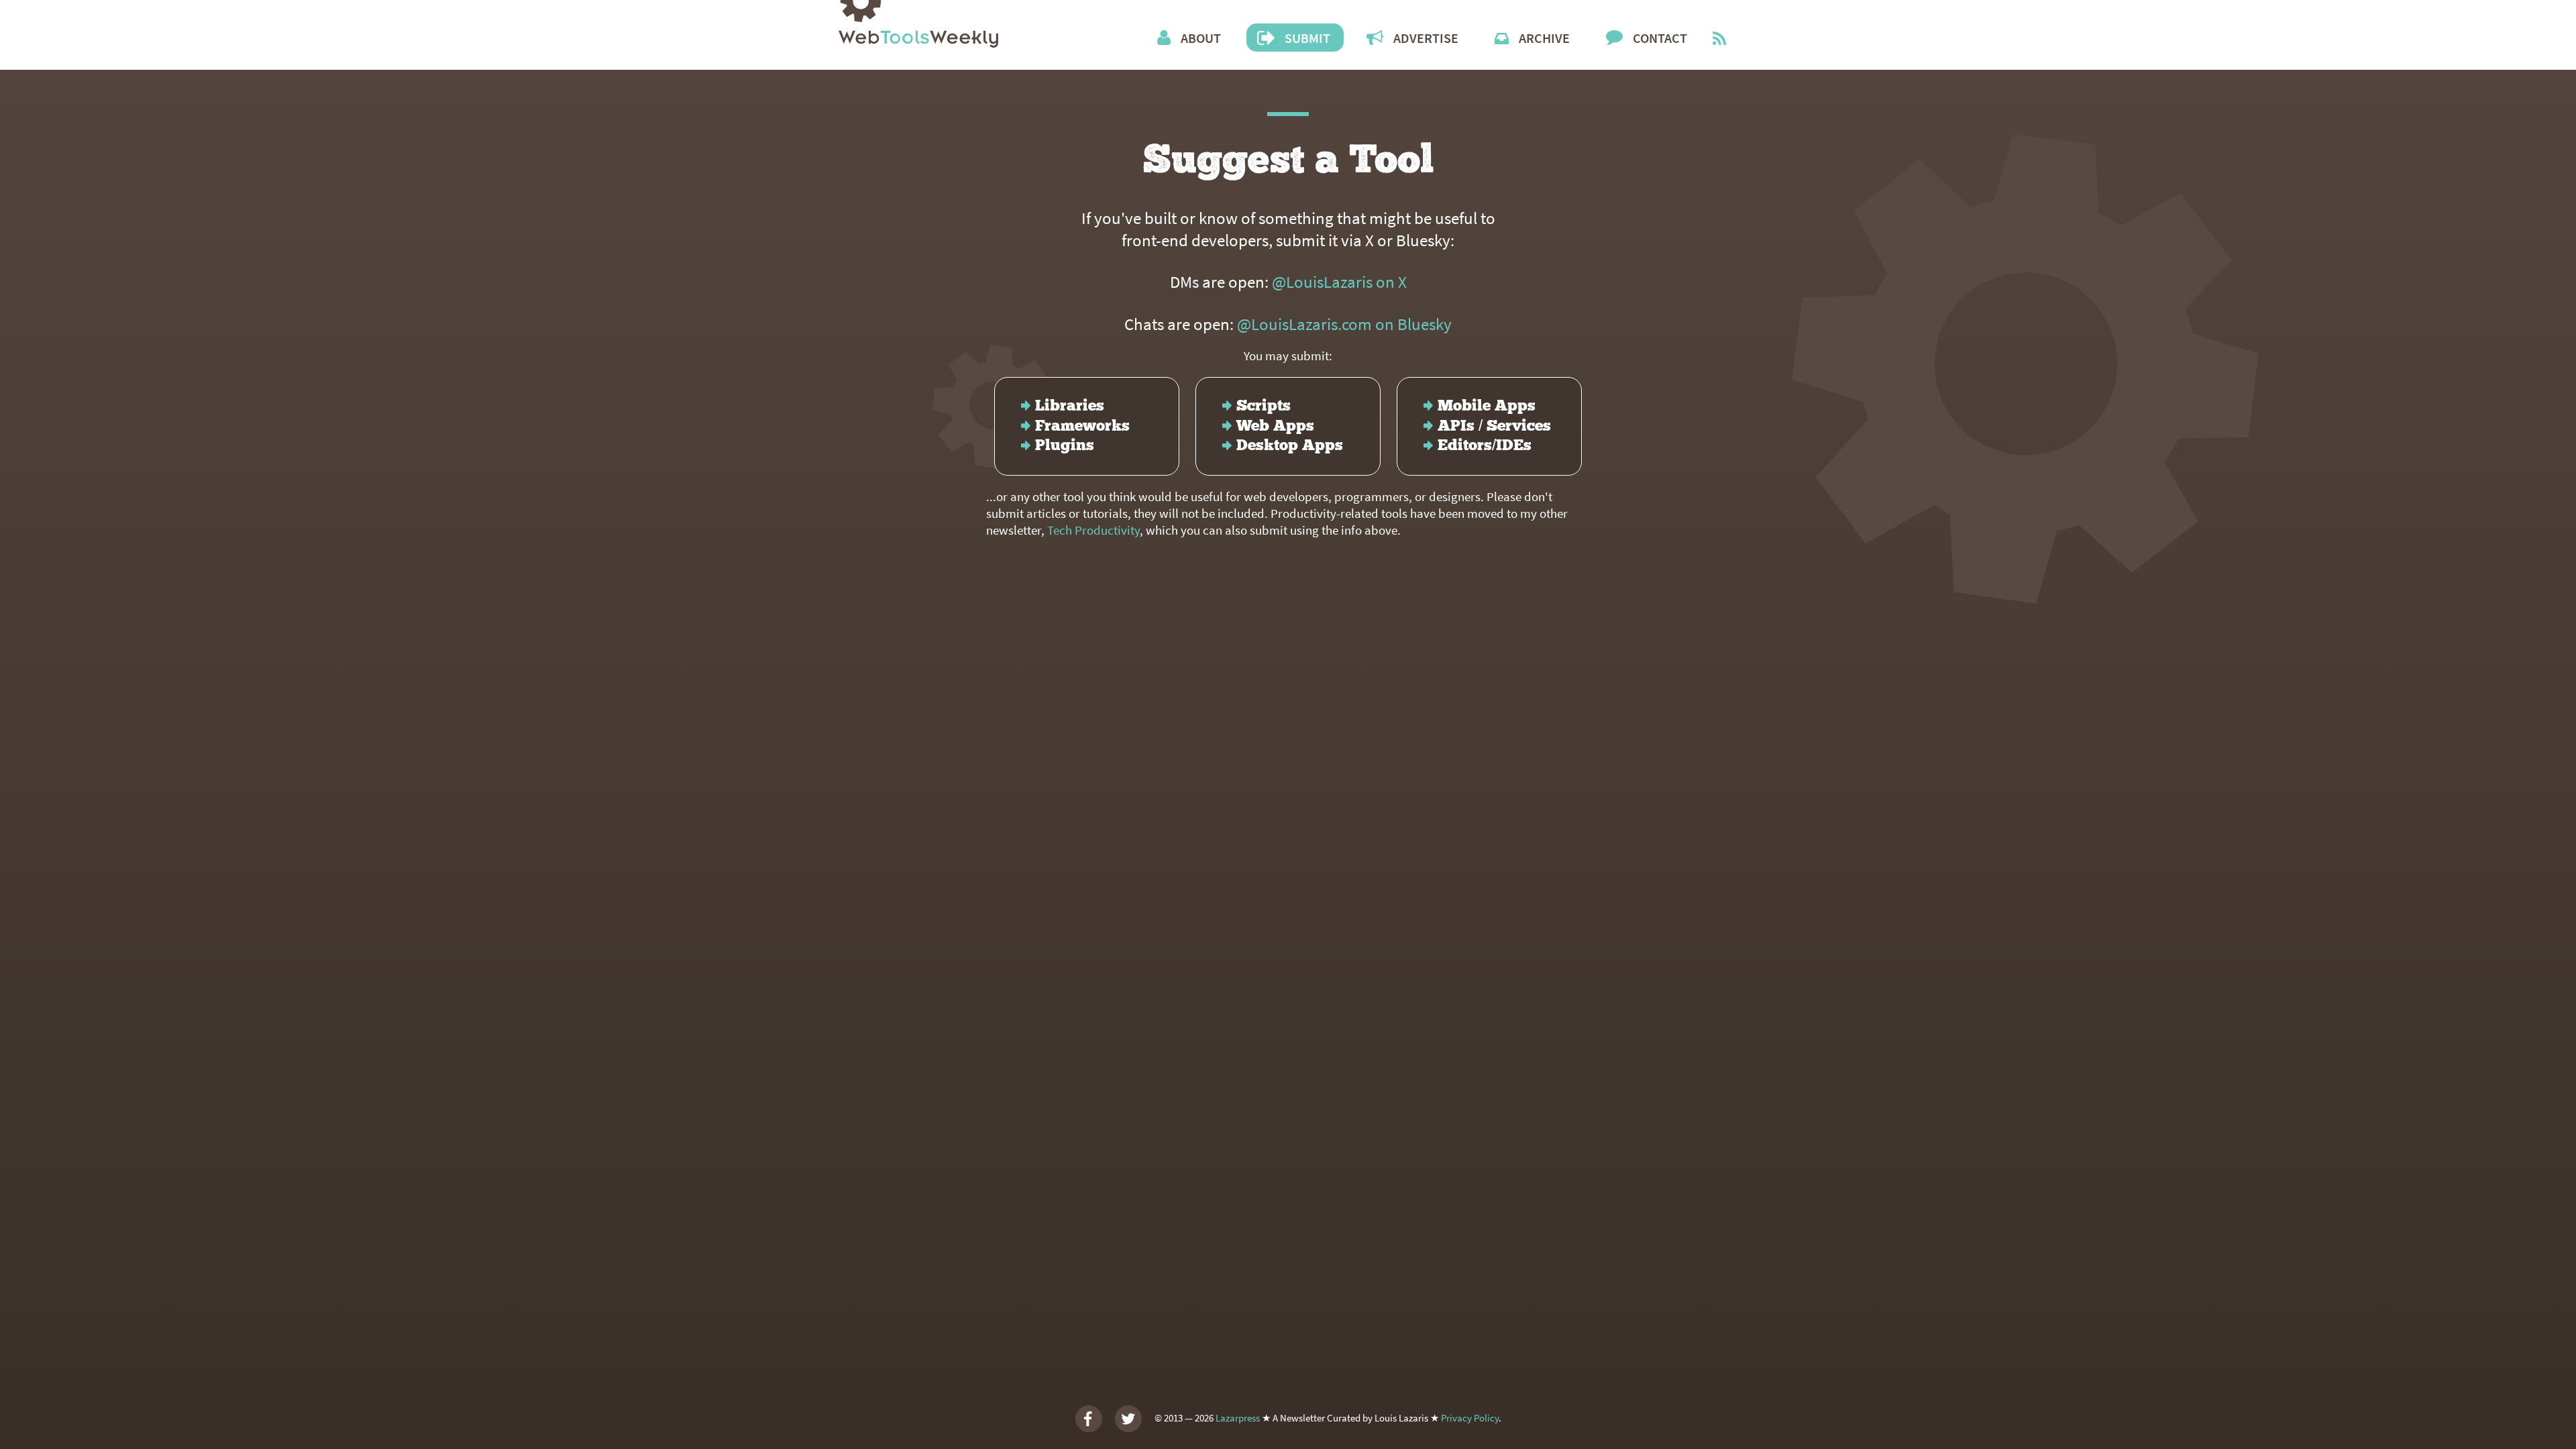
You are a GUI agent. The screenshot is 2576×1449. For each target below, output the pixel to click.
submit (1307, 38)
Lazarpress (1238, 1417)
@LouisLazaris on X (1339, 282)
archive (1544, 38)
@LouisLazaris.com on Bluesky (1344, 324)
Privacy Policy (1470, 1417)
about (1201, 38)
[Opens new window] (1719, 40)
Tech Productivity (1093, 530)
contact (1660, 38)
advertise (1426, 38)
